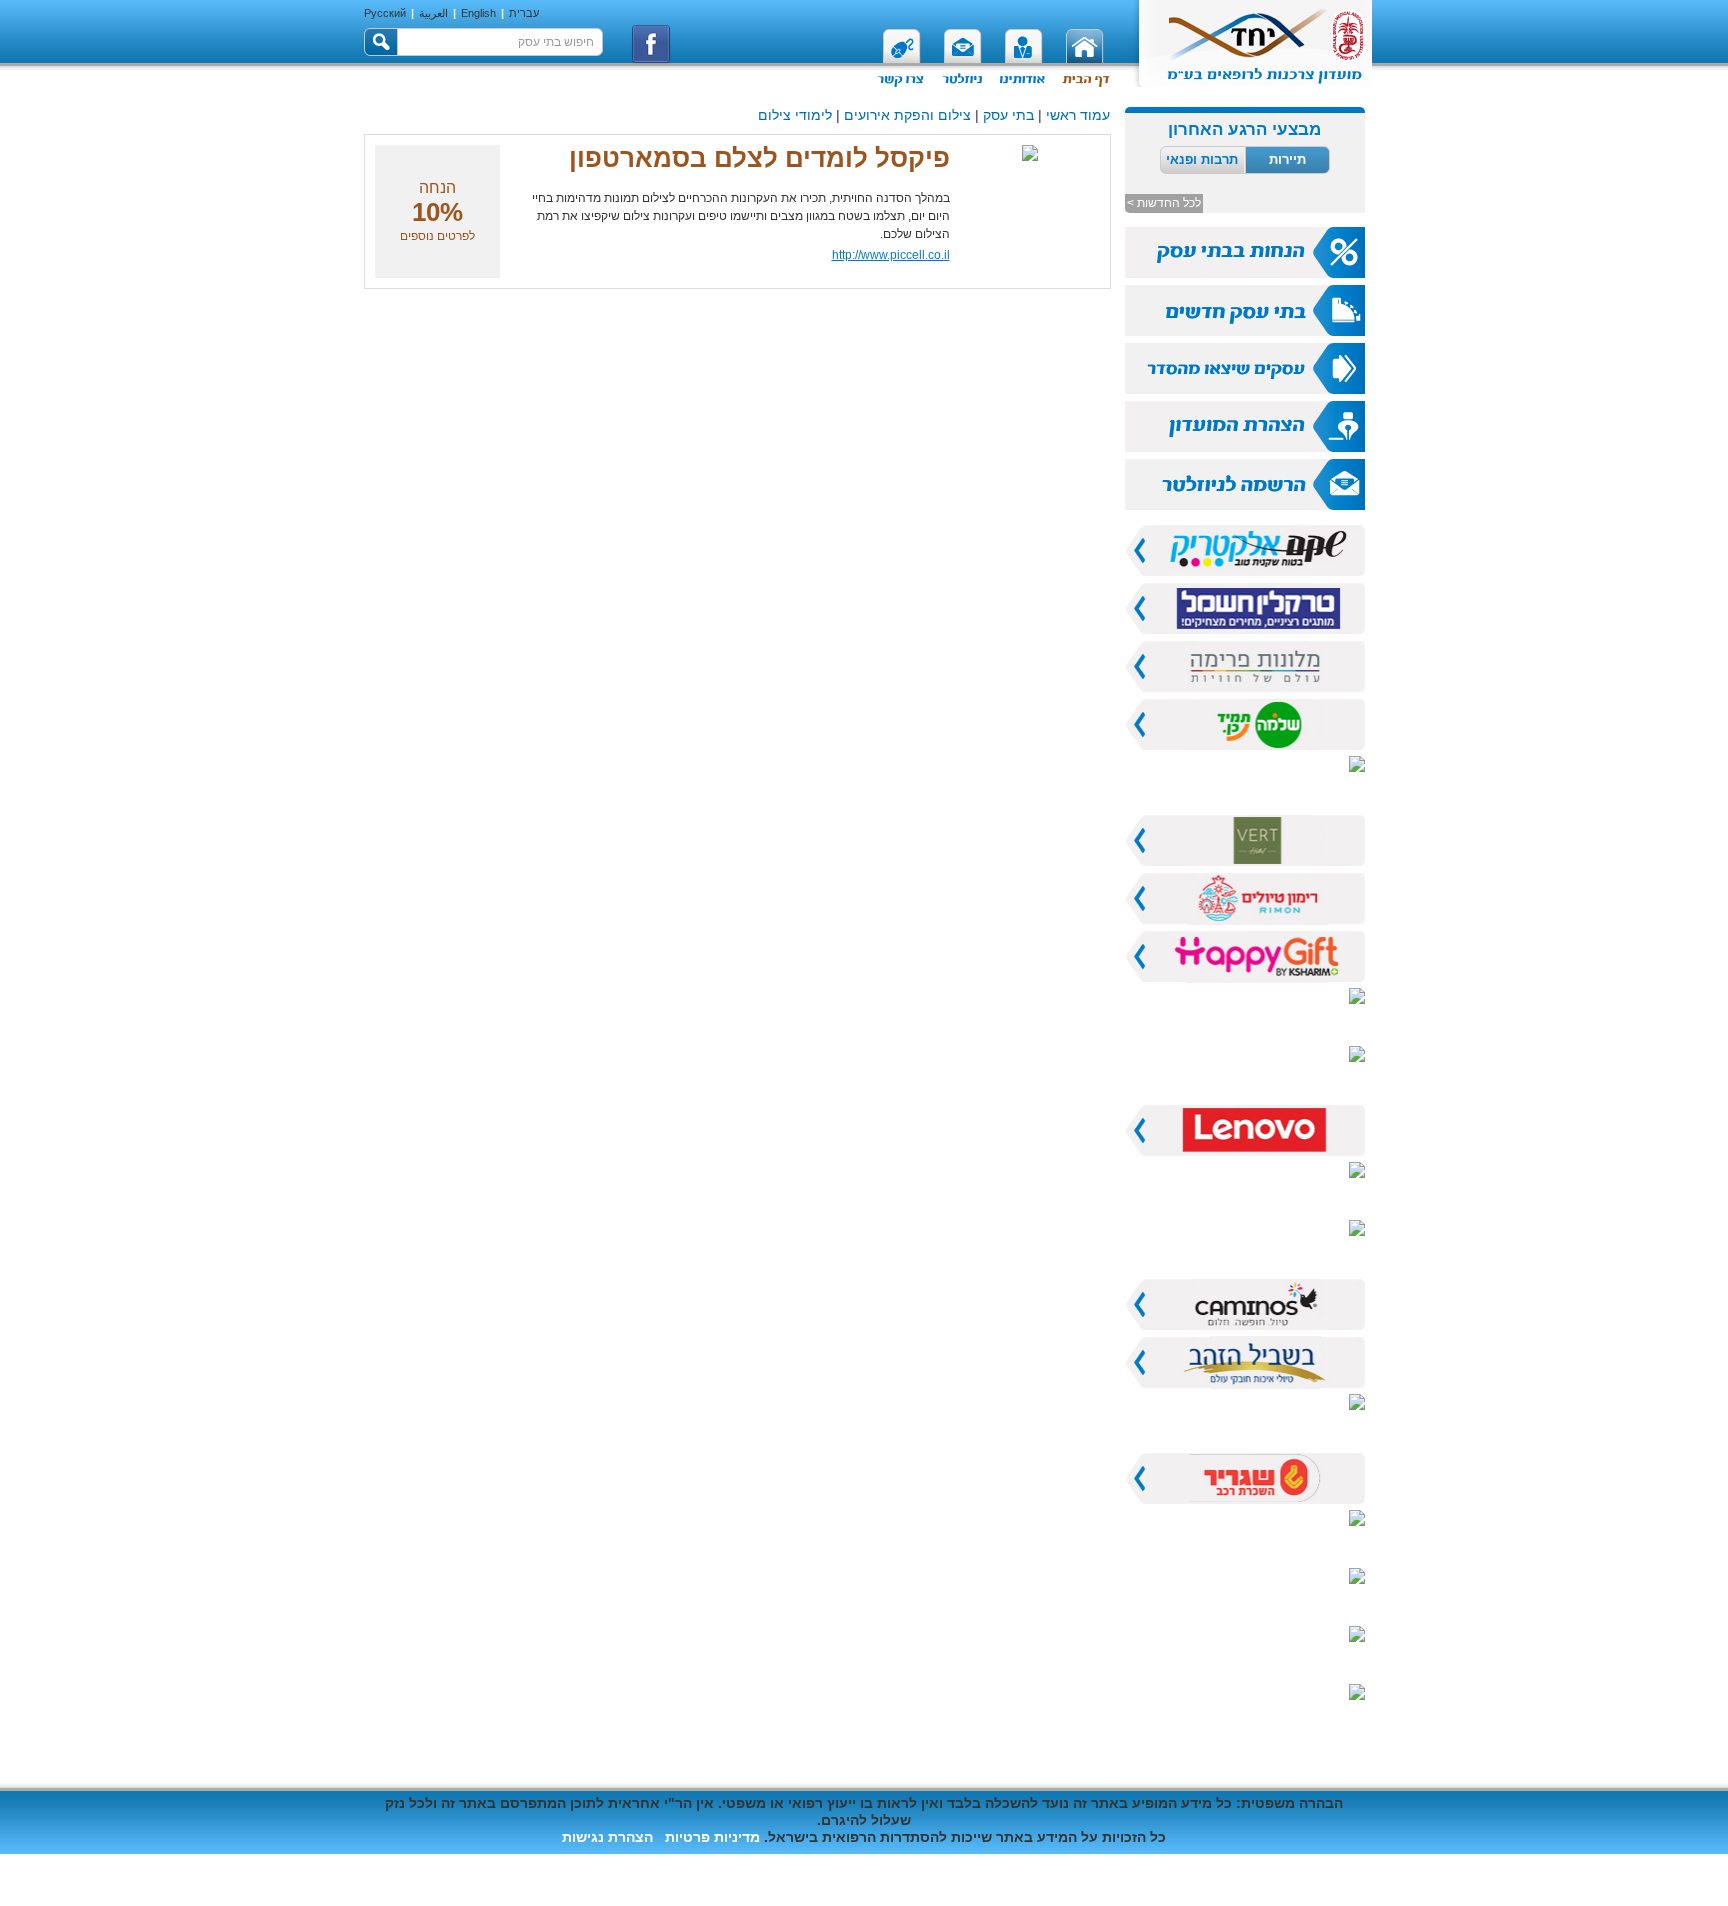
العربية (433, 13)
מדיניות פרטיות (712, 1837)
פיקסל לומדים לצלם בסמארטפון (759, 158)
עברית (524, 13)
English (478, 13)
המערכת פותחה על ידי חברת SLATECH (489, 1863)
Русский (385, 13)
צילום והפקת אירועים (907, 115)
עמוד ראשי (1078, 115)
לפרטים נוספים (437, 236)
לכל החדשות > (1164, 203)
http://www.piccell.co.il (891, 255)
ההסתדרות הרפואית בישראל (1169, 1879)
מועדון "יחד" (1328, 1879)
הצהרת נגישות (607, 1837)
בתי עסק (1008, 115)
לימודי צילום (795, 115)
